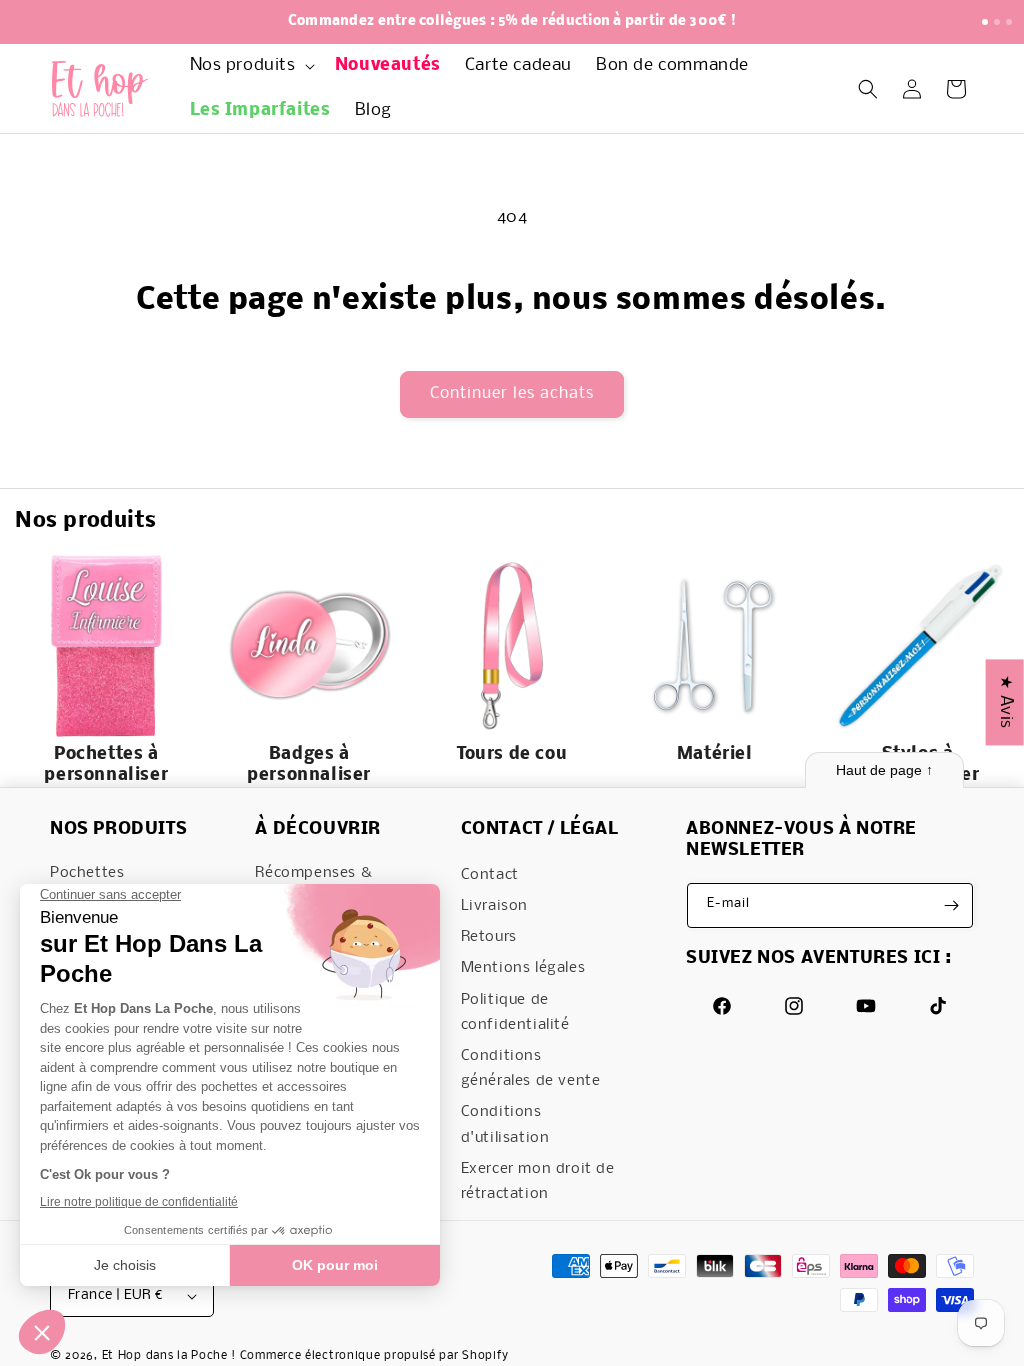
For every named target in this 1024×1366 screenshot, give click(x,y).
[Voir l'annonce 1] (985, 22)
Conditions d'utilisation (505, 1124)
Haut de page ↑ (884, 770)
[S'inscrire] (951, 905)
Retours (489, 937)
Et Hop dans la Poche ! (169, 1356)
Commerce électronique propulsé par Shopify (374, 1356)
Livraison (494, 906)
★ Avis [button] (1005, 702)
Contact (490, 875)
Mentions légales (523, 968)
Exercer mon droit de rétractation (538, 1181)
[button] (250, 66)
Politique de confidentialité (515, 1012)
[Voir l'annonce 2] (997, 22)
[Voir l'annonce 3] (1009, 22)
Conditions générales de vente (531, 1068)
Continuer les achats (512, 393)
